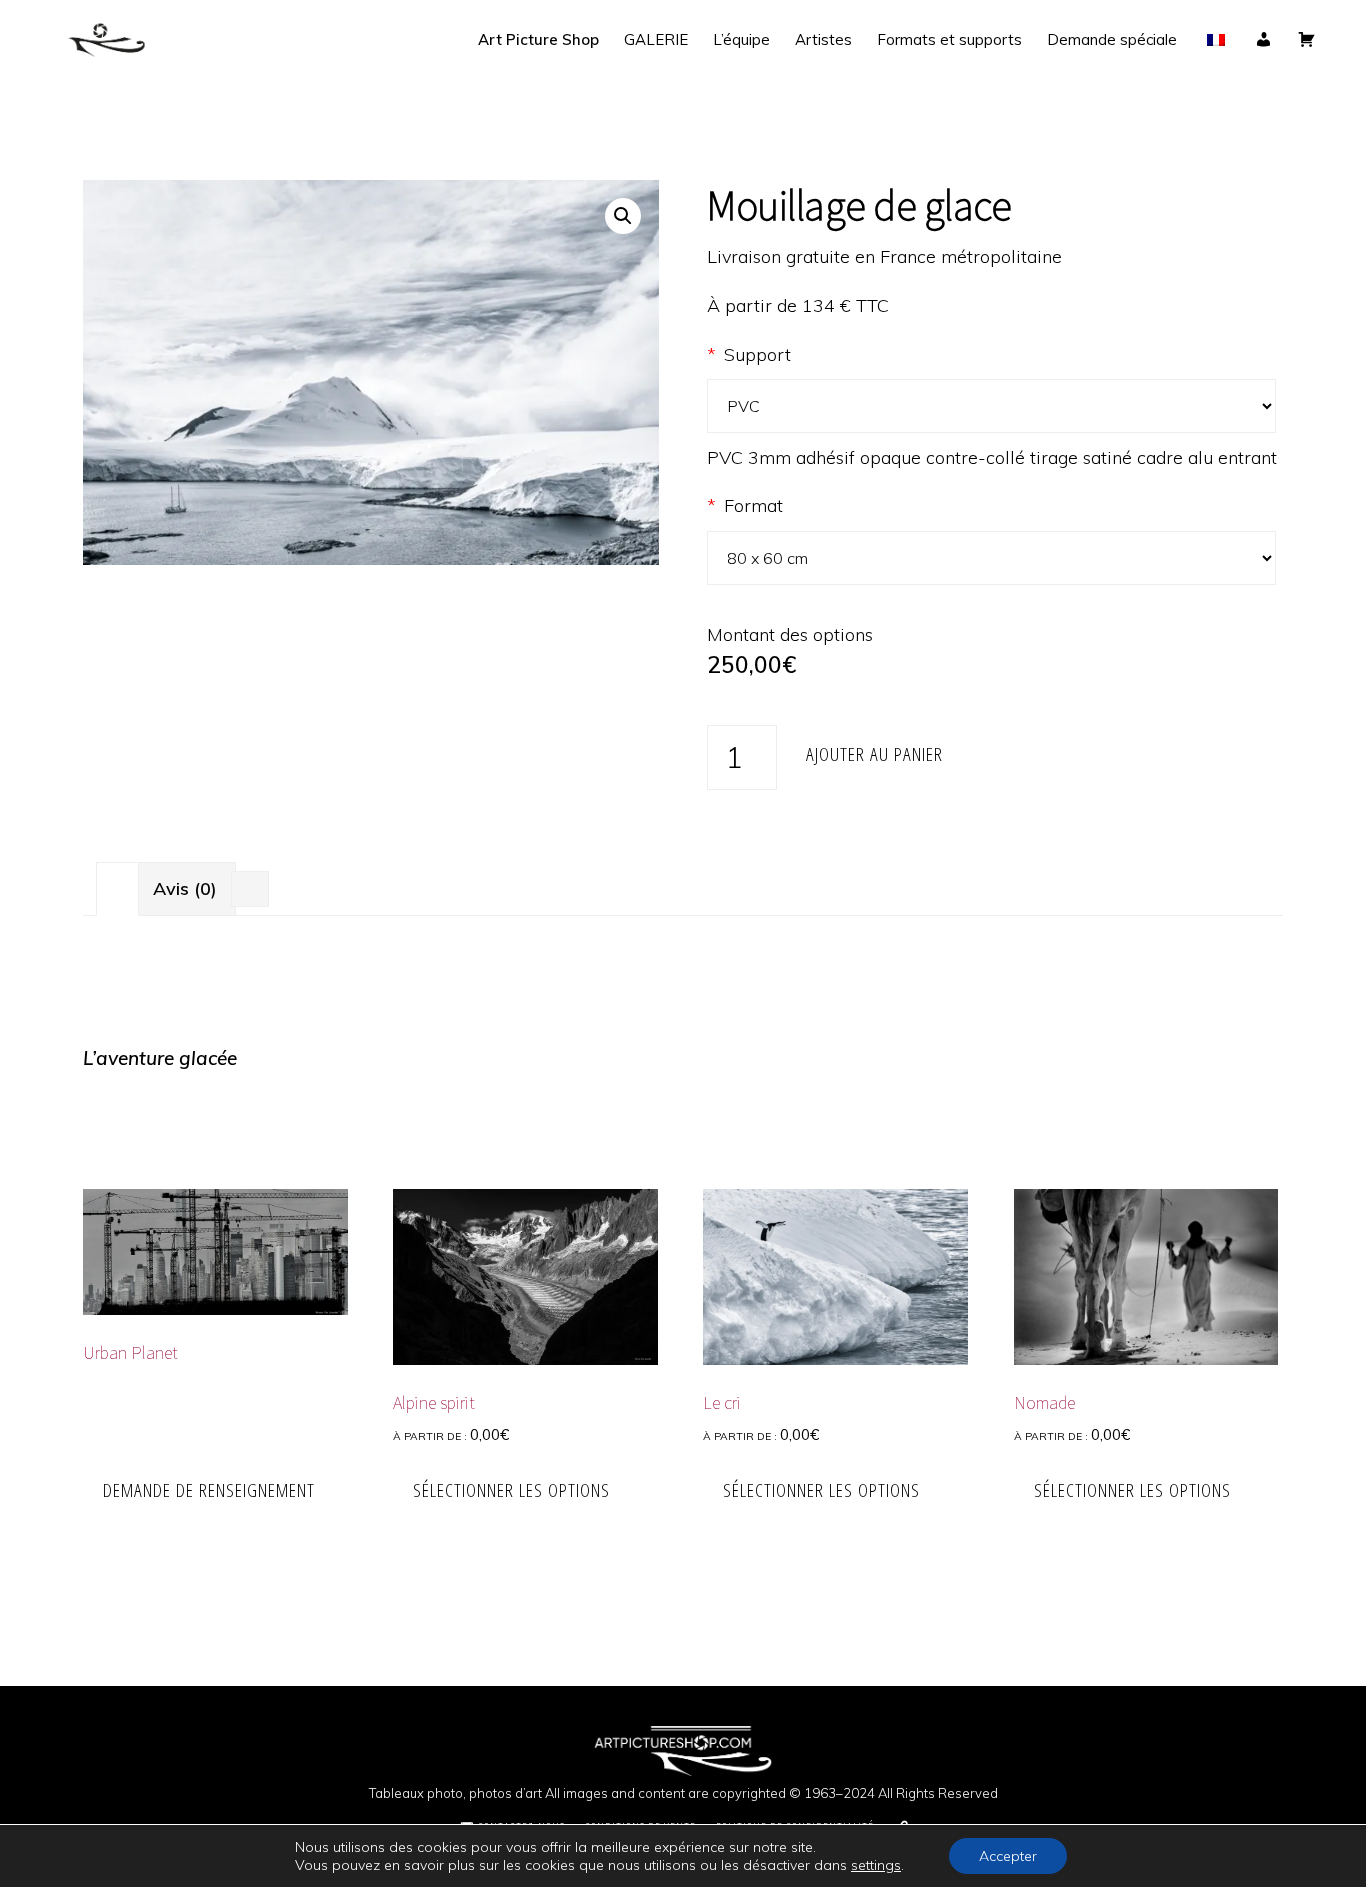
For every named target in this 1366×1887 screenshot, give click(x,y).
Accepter (1008, 1856)
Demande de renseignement (209, 1489)
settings (876, 1865)
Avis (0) (185, 888)
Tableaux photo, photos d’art (455, 1793)
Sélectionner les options (511, 1489)
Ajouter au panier (874, 753)
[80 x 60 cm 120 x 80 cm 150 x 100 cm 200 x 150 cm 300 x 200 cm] (995, 558)
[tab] (117, 889)
